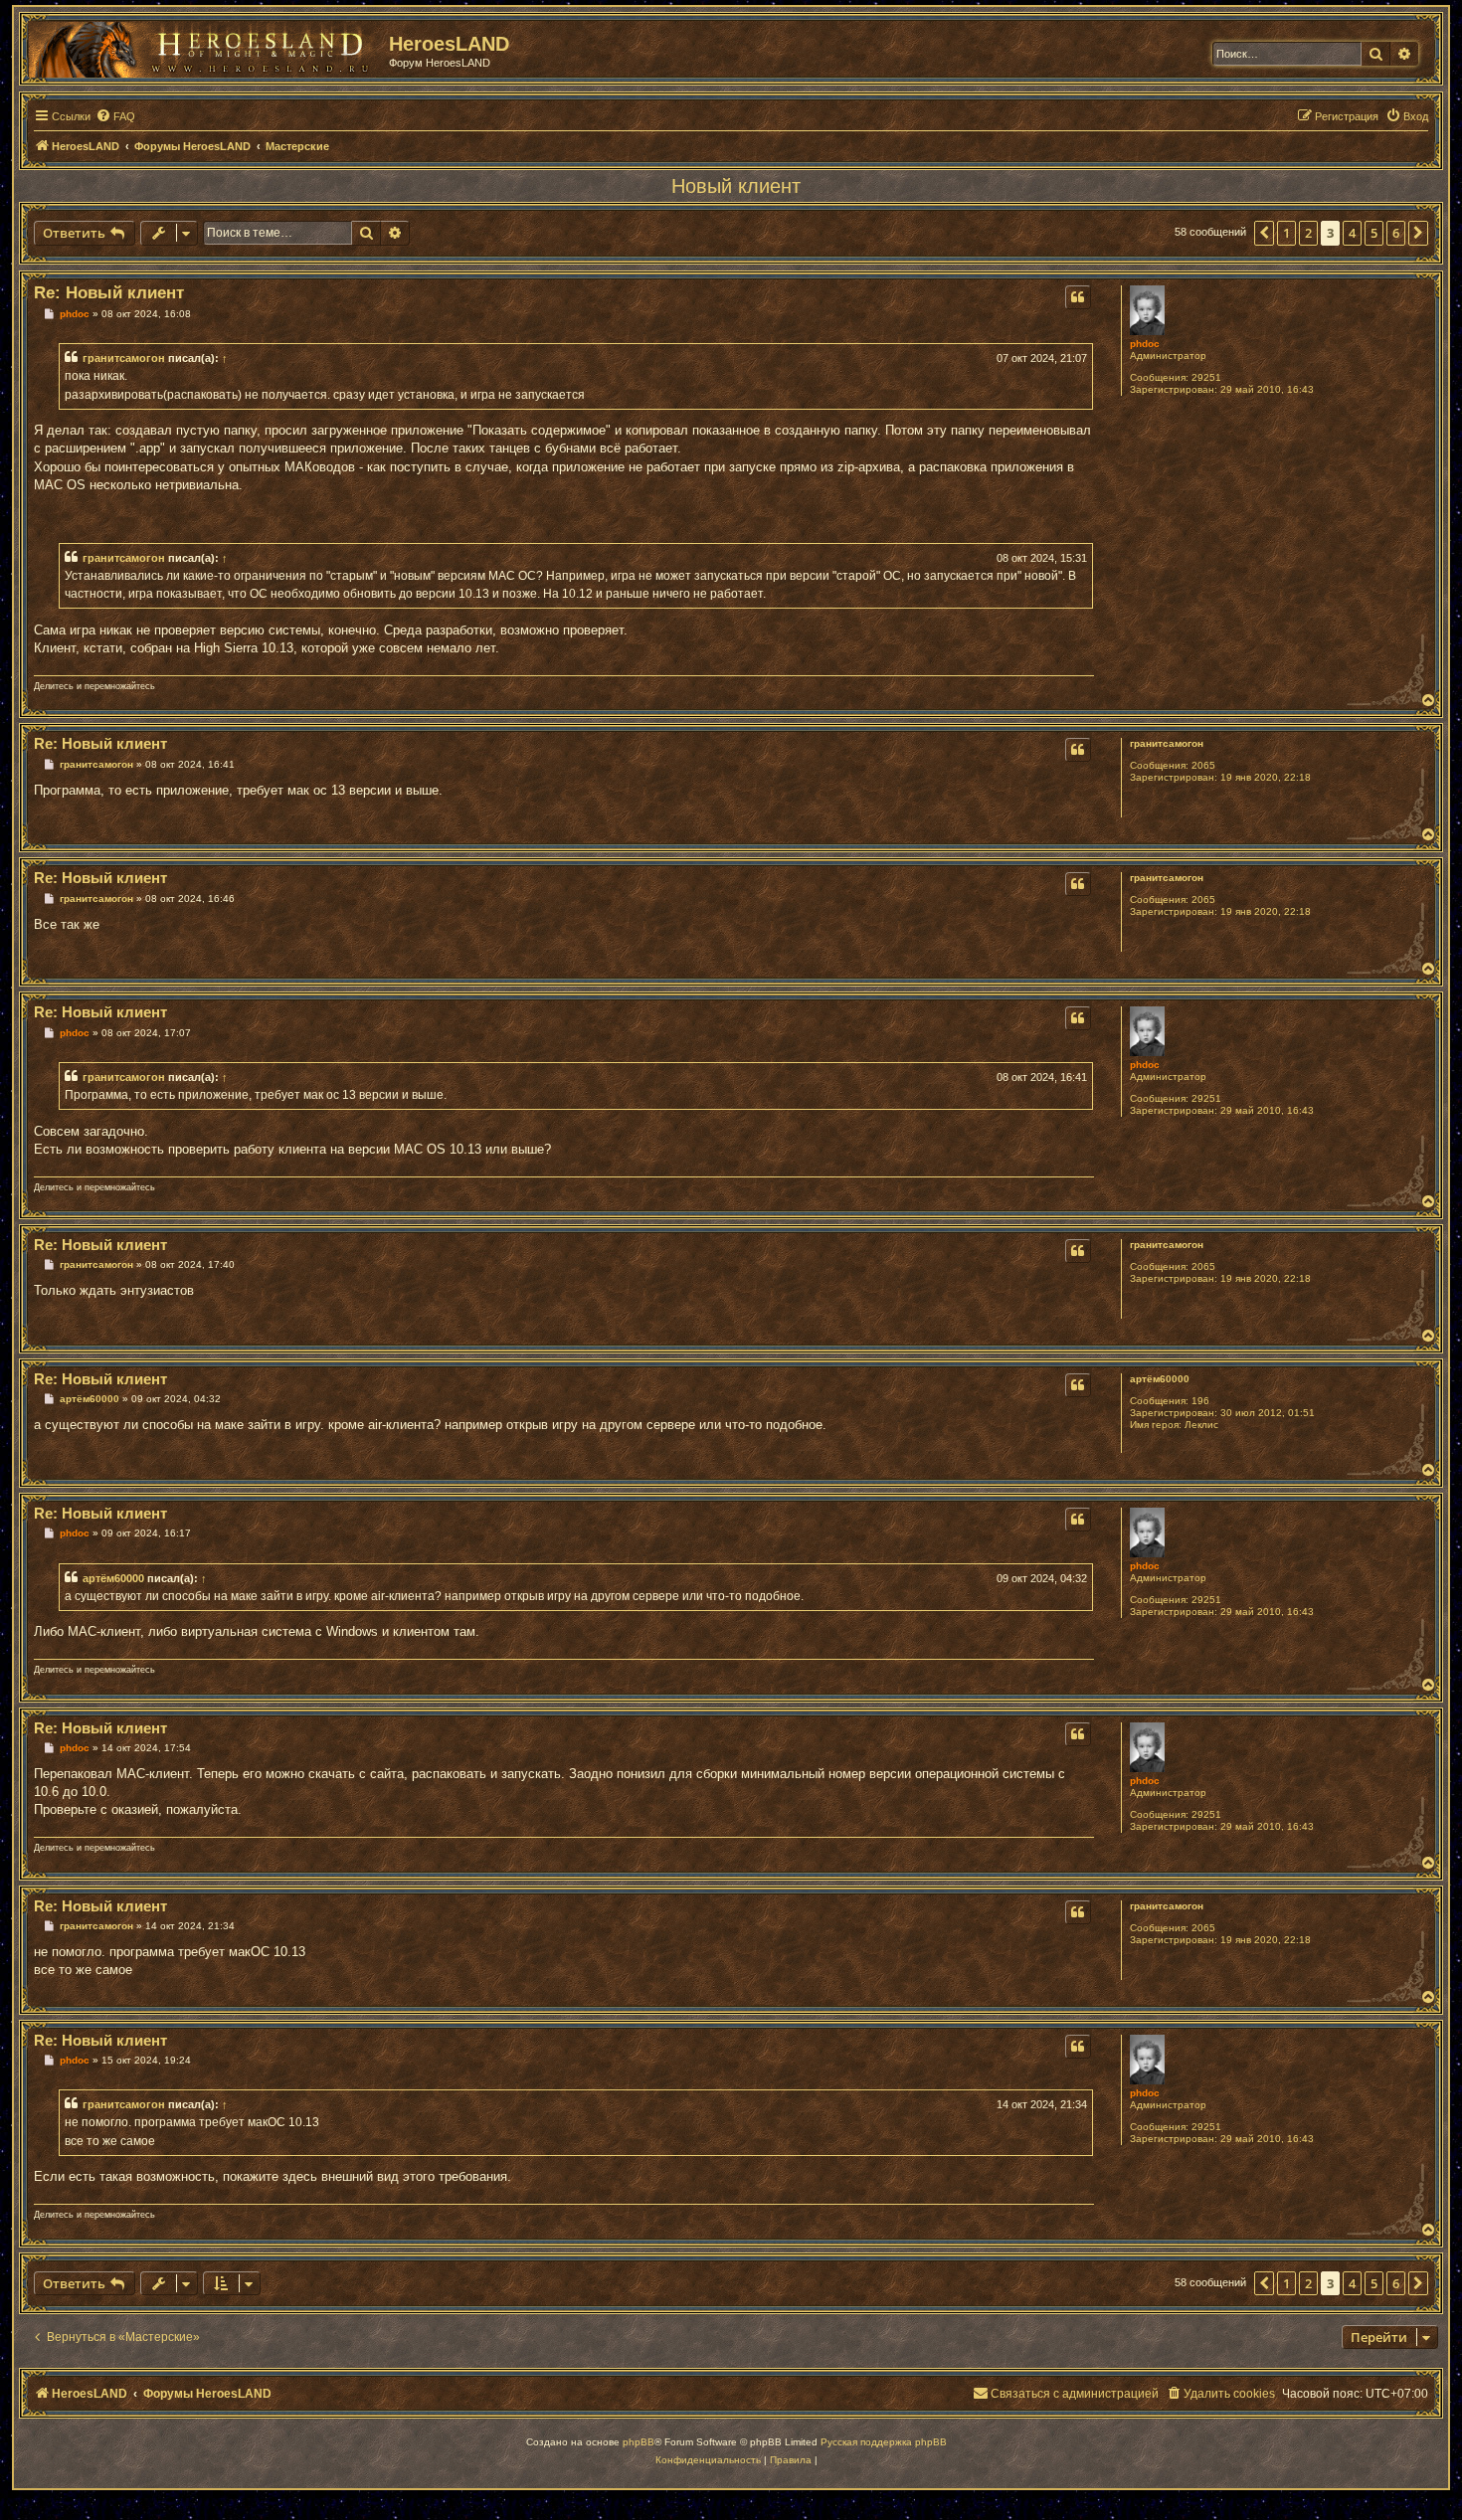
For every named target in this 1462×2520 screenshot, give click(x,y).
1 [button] (1286, 233)
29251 (1206, 377)
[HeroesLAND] (204, 46)
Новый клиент (736, 186)
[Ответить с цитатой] (1078, 297)
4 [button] (1352, 233)
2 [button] (1308, 233)
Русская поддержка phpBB (884, 2442)
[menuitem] (115, 116)
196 (1200, 1401)
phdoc (1145, 344)
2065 (1203, 765)
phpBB (639, 2442)
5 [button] (1374, 233)
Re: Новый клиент (109, 293)
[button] (1264, 233)
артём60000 (1160, 1379)
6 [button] (1396, 233)
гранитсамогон (124, 358)
